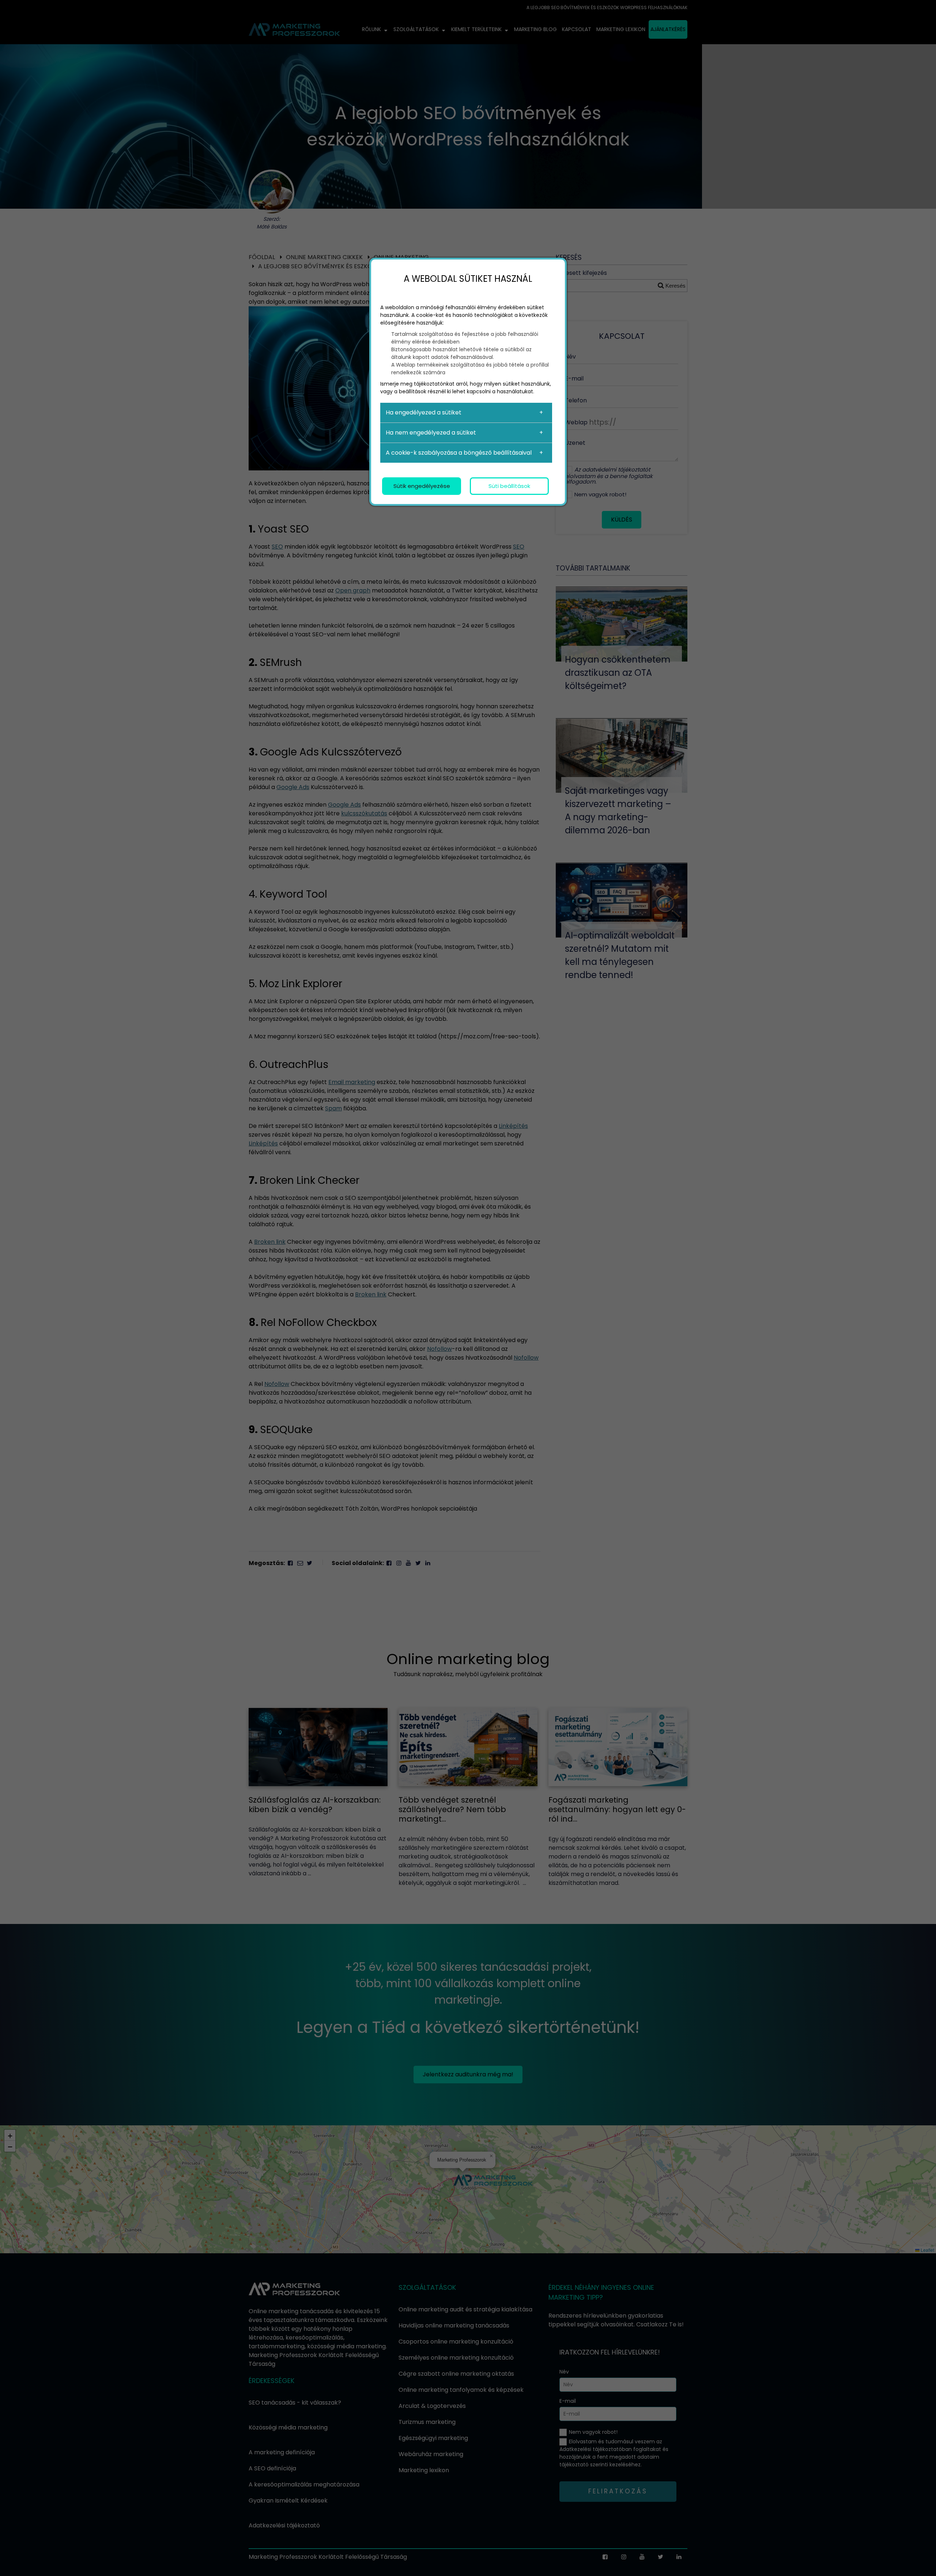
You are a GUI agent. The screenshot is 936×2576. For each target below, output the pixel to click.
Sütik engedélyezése (422, 486)
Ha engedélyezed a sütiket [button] (424, 412)
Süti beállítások (509, 486)
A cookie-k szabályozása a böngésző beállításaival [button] (459, 453)
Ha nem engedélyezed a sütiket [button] (431, 433)
